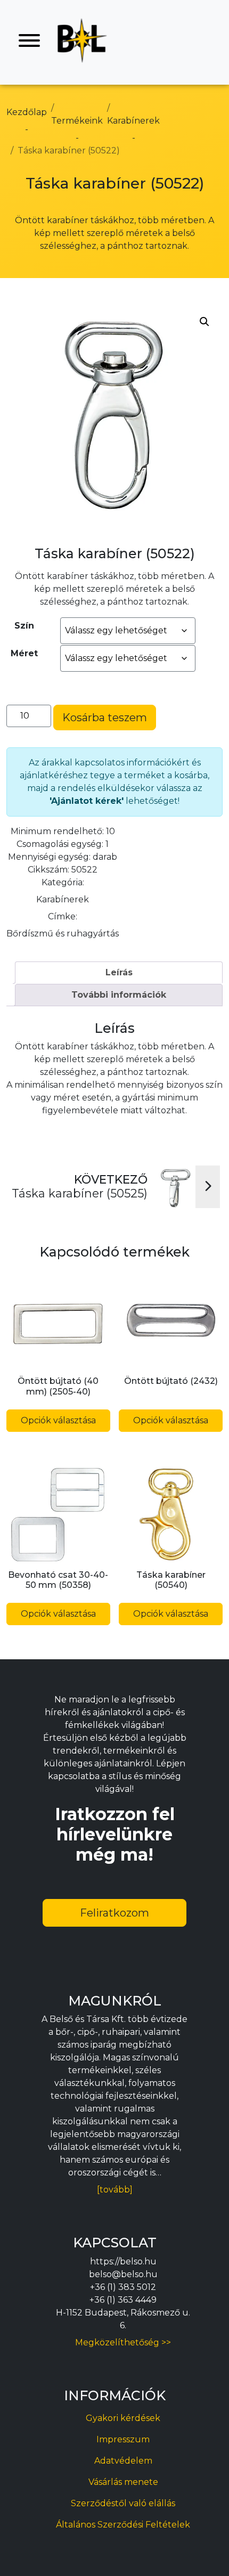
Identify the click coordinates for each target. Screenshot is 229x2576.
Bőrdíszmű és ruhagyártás (63, 934)
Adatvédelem (123, 2461)
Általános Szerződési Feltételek (123, 2525)
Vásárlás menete (123, 2482)
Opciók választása (58, 1420)
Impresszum (123, 2439)
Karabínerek (63, 899)
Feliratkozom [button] (114, 1913)
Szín (24, 626)
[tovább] (115, 2190)
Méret (24, 653)
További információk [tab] (119, 995)
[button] (205, 322)
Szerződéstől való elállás (123, 2503)
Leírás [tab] (119, 972)
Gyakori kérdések (123, 2418)
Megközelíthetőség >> (123, 2342)
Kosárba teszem (105, 718)
